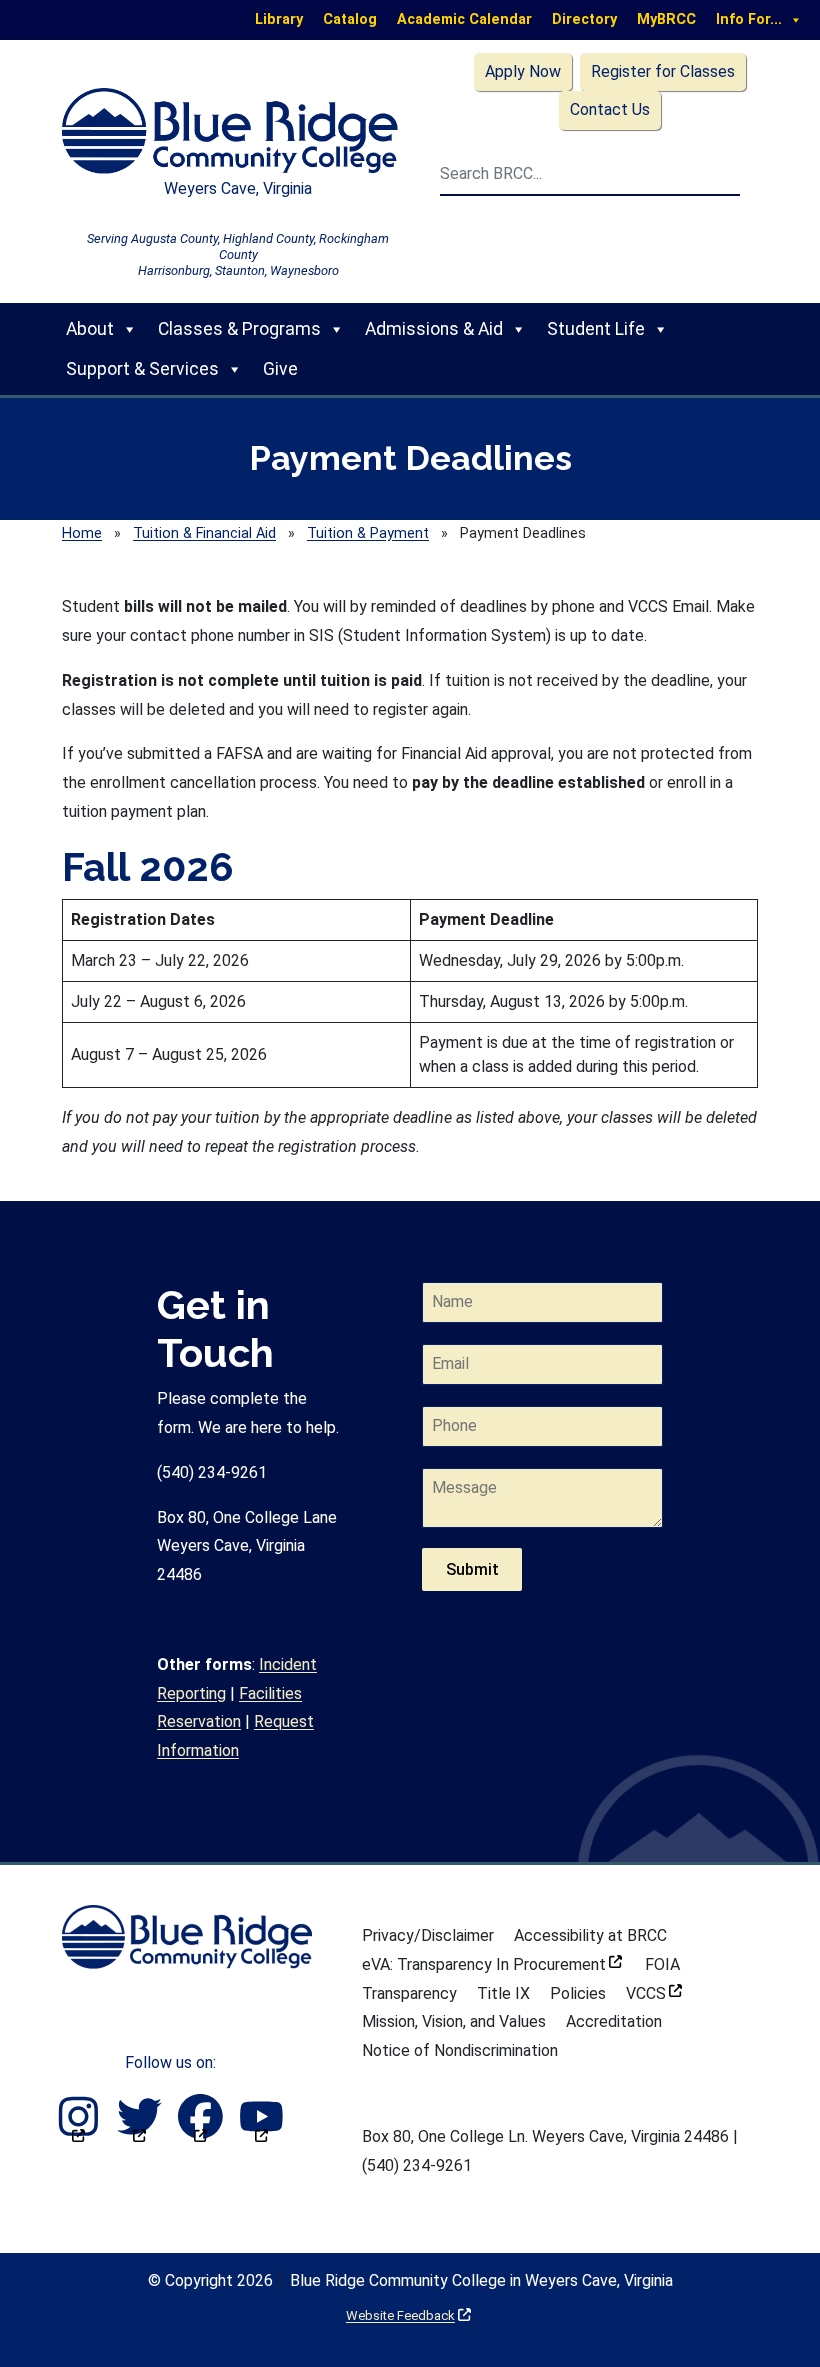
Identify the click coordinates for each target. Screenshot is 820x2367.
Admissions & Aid (434, 329)
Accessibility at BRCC (590, 1935)
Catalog (350, 19)
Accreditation (614, 2021)
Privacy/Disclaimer (428, 1935)
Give (280, 369)
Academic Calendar (464, 19)
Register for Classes (663, 71)
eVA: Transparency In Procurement (492, 1964)
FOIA (662, 1964)
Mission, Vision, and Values (454, 2021)
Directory (584, 19)
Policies (578, 1993)
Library (279, 19)
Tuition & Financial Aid (204, 533)
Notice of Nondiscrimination (460, 2050)
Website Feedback (408, 2315)
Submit (472, 1569)
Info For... (749, 19)
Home (82, 533)
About (90, 329)
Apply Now (523, 71)
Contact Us (610, 109)
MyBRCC (666, 19)
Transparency (409, 1993)
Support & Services (142, 369)
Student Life (596, 329)
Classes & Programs (239, 329)
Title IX (503, 1993)
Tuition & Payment (368, 533)
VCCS (654, 1993)
